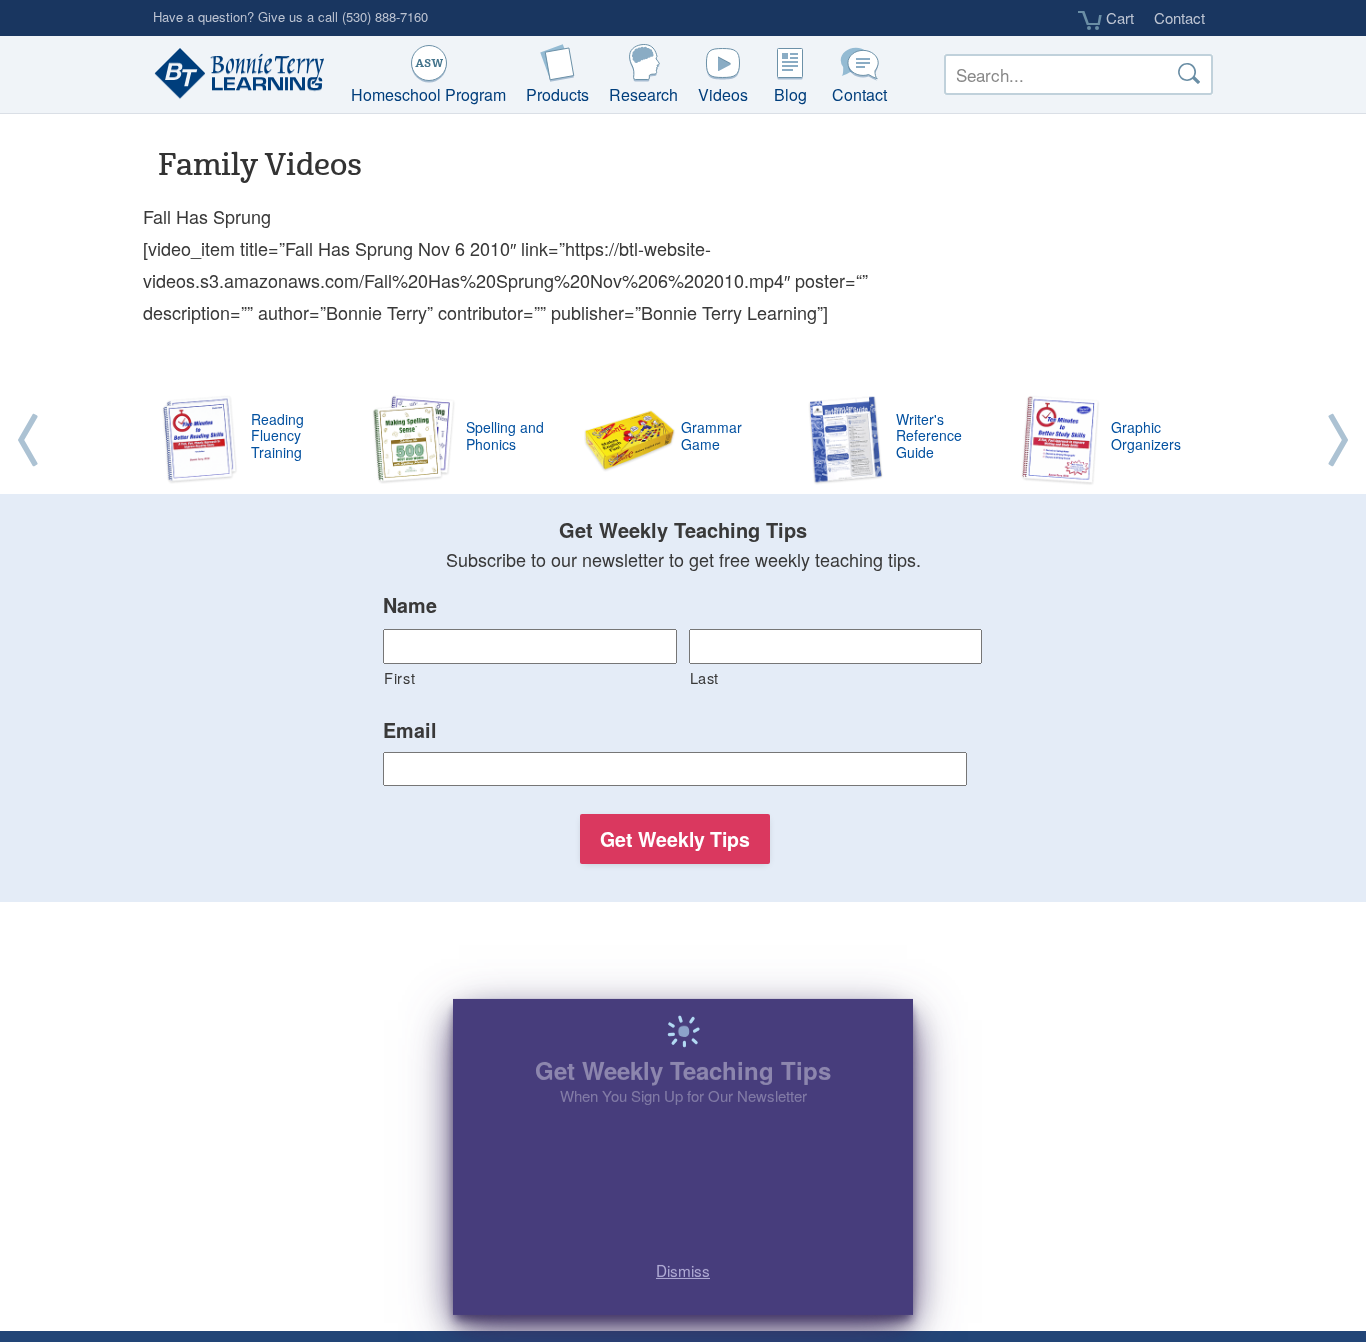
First (399, 677)
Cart (1118, 18)
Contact (1179, 17)
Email (410, 731)
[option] (683, 441)
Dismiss (683, 1267)
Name (410, 606)
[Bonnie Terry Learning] (235, 75)
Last (705, 677)
